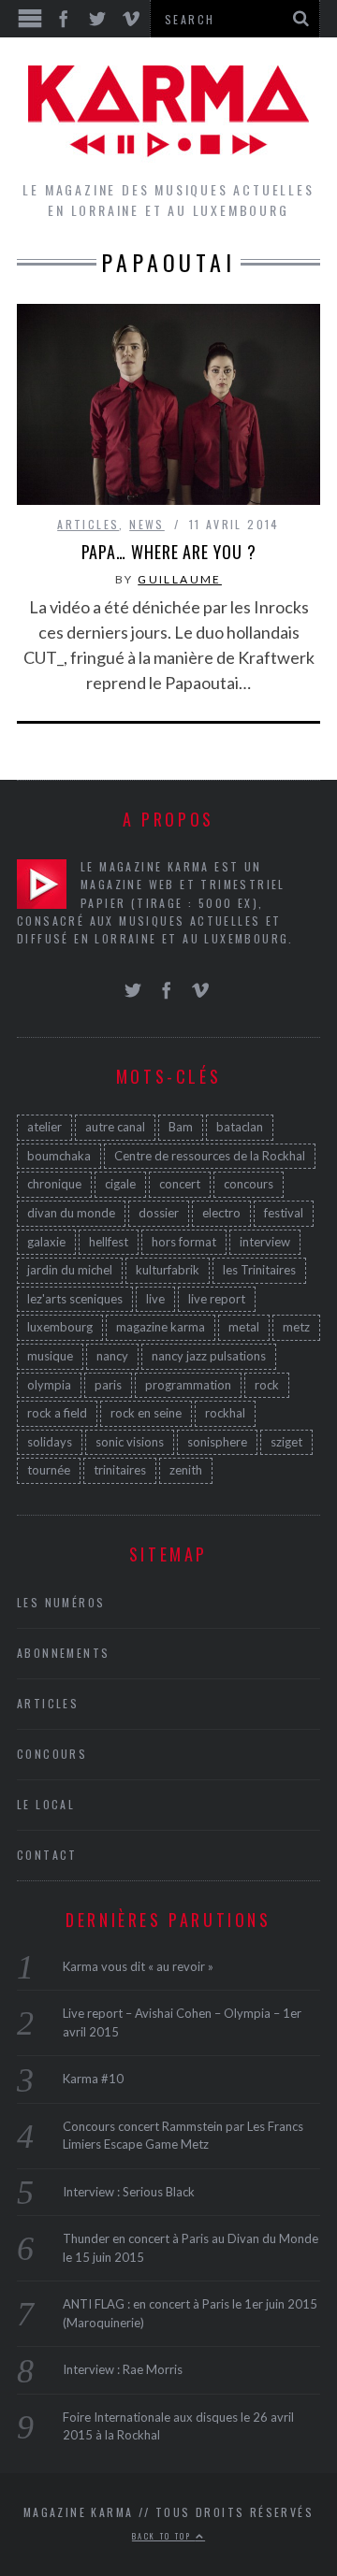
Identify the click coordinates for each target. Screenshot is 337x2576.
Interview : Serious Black (129, 2192)
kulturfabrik (168, 1270)
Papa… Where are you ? (169, 552)
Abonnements (63, 1653)
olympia (49, 1385)
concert (180, 1184)
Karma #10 (93, 2079)
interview (265, 1242)
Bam (181, 1127)
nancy (112, 1356)
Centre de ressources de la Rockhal (210, 1156)
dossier (159, 1213)
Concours (52, 1754)
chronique (54, 1184)
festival (284, 1213)
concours (249, 1184)
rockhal (225, 1413)
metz (296, 1327)
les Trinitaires (259, 1270)
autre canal (115, 1127)
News (147, 524)
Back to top (164, 2536)
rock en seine (146, 1413)
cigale (120, 1184)
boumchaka (59, 1156)
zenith (186, 1470)
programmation (188, 1385)
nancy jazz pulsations (209, 1356)
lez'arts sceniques (75, 1299)
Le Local (46, 1804)
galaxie (46, 1242)
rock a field (57, 1413)
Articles (88, 524)
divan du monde (71, 1213)
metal (244, 1327)
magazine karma (161, 1327)
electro (221, 1213)
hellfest (109, 1242)
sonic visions (130, 1442)
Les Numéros (61, 1602)
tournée (49, 1470)
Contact (47, 1855)
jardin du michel (70, 1270)
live (155, 1299)
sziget (286, 1442)
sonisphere (217, 1442)
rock (267, 1385)
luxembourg (60, 1327)
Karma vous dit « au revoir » (138, 1966)
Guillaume (180, 579)
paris (108, 1385)
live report (217, 1299)
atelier (44, 1127)
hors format (184, 1242)
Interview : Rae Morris (123, 2369)
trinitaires (120, 1470)
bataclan (240, 1127)
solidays (50, 1442)
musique (50, 1356)
